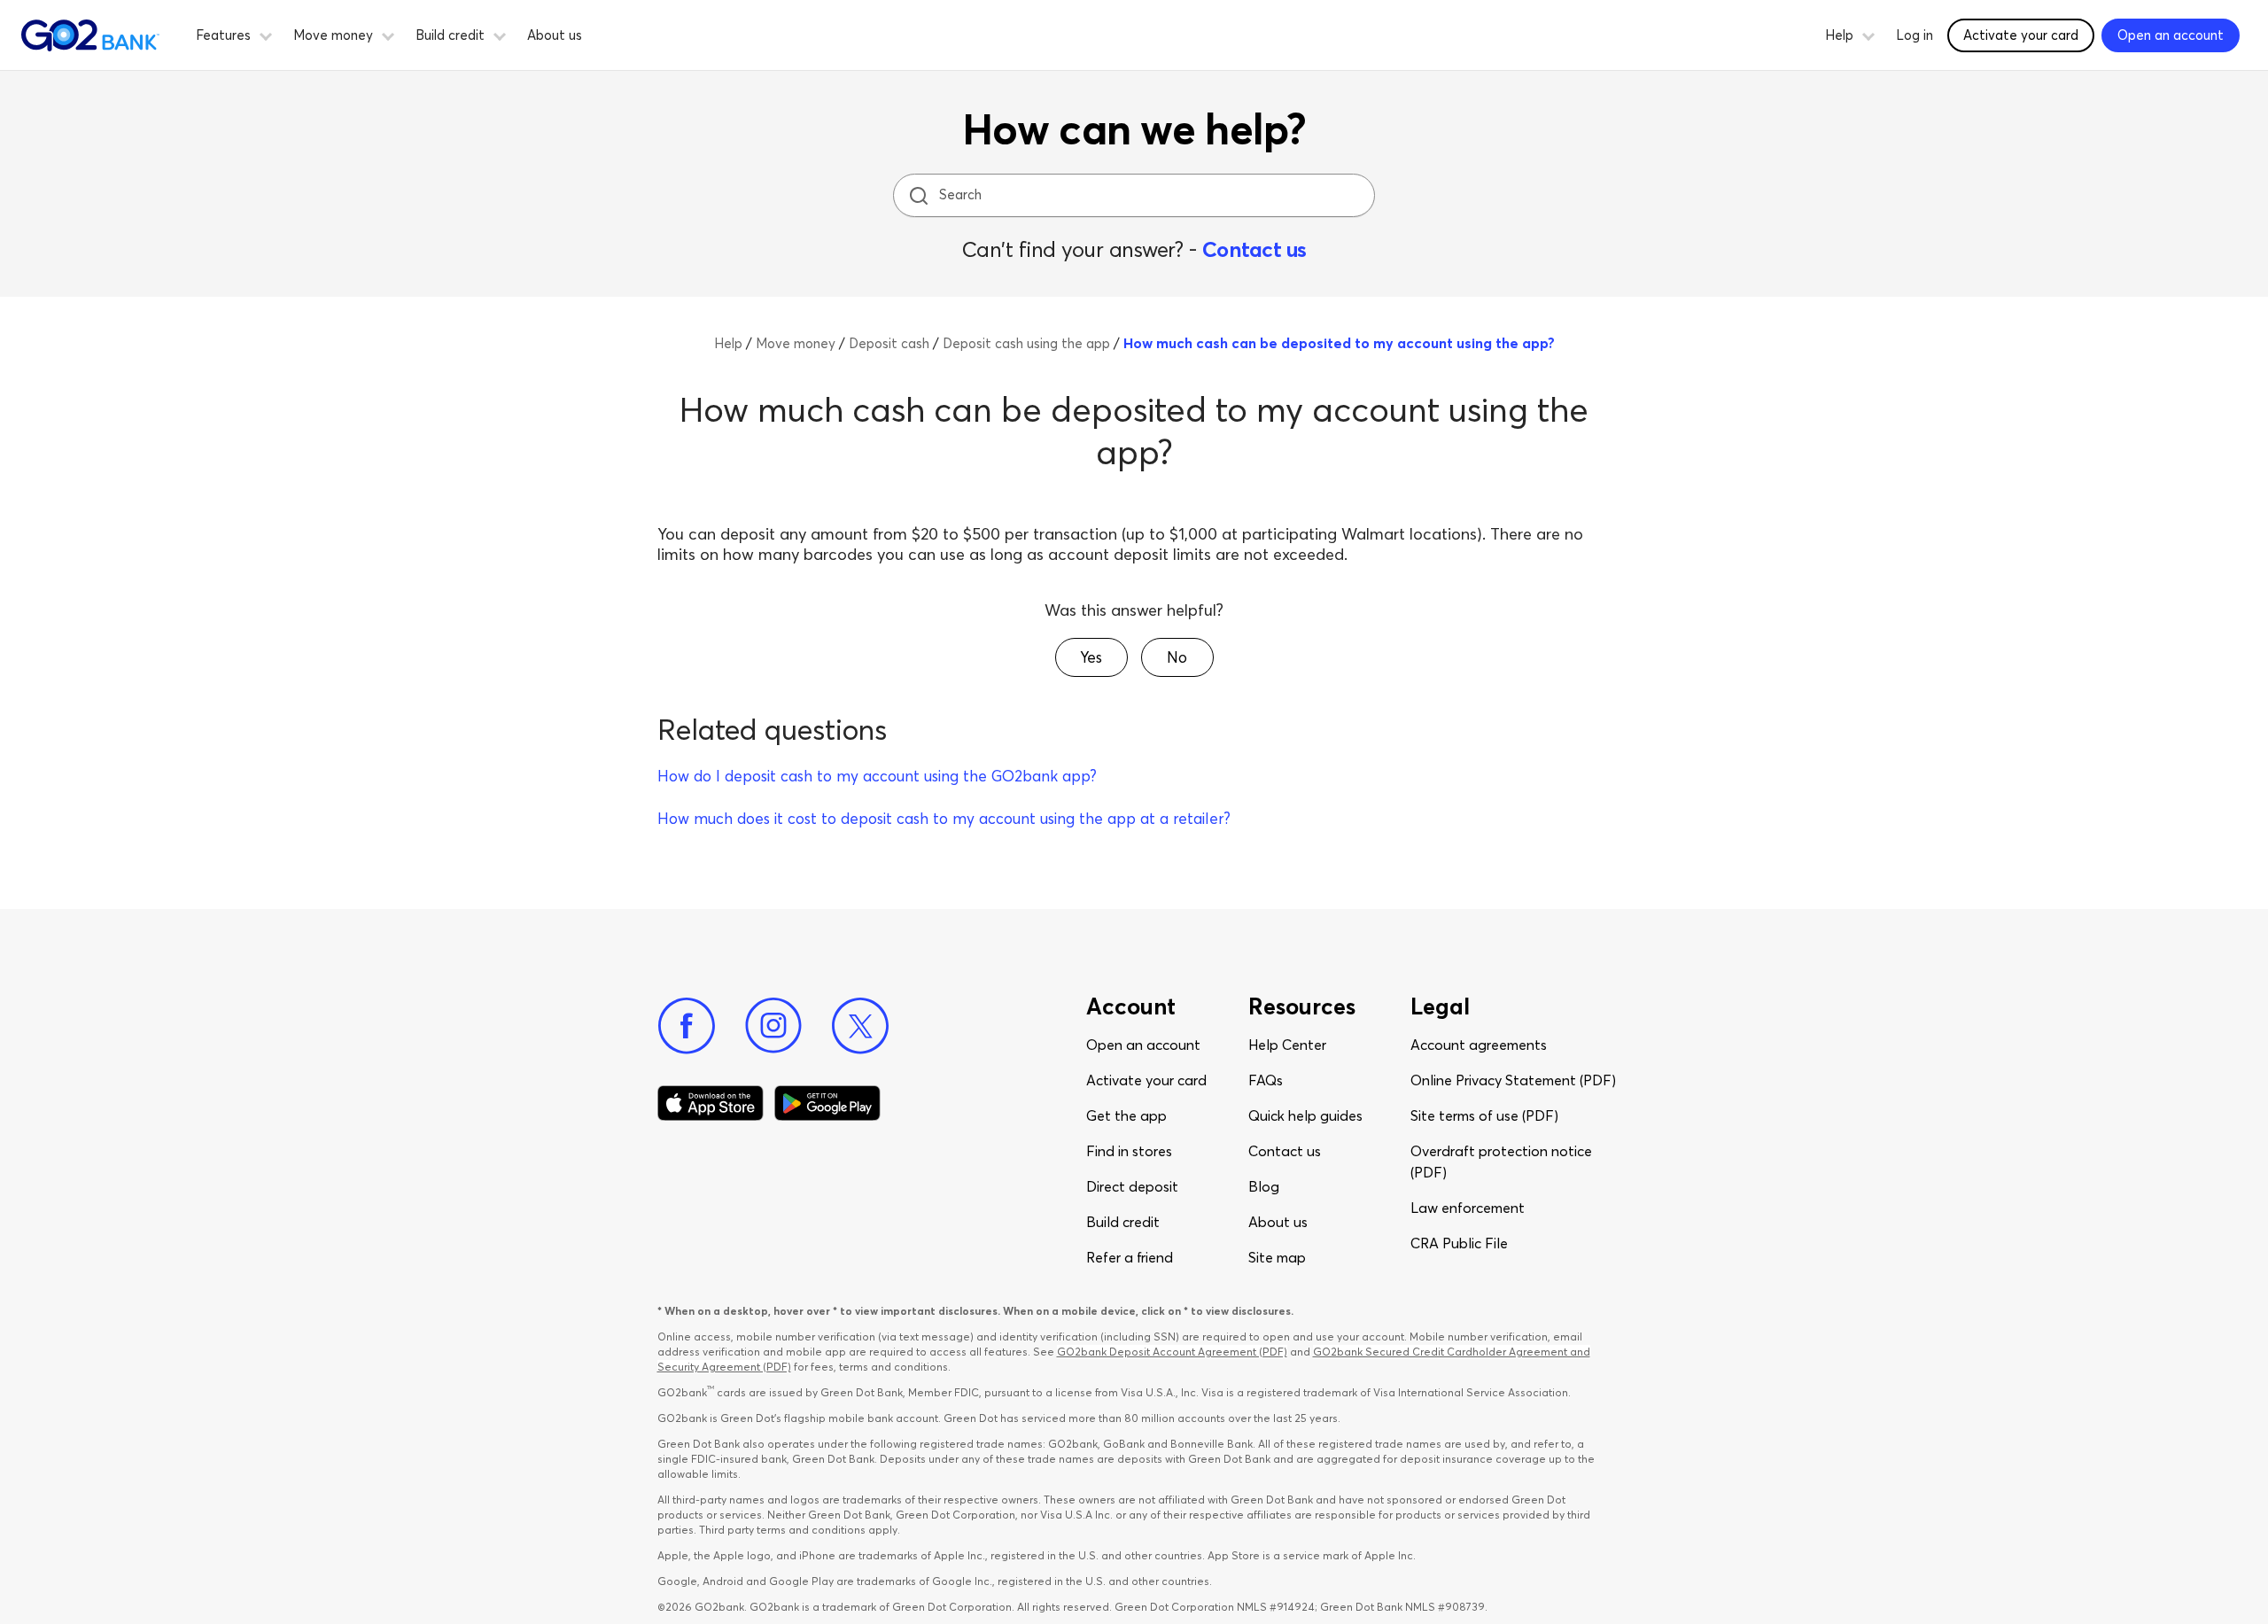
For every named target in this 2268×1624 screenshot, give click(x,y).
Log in (1915, 35)
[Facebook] (687, 1026)
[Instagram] (773, 1026)
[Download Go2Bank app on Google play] (827, 1103)
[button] (266, 34)
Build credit (1123, 1222)
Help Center (1287, 1045)
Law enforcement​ (1468, 1208)
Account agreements (1479, 1045)
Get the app (1126, 1115)
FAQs (1266, 1080)
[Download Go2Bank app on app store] (711, 1103)
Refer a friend (1130, 1257)
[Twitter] (860, 1026)
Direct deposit (1132, 1186)
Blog (1264, 1186)
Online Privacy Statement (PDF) (1513, 1080)
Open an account (1143, 1045)
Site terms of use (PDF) (1484, 1115)
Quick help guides (1305, 1115)
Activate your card (2021, 35)
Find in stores (1129, 1151)
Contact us (1254, 249)
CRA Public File (1459, 1243)
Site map (1277, 1257)
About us (555, 35)
